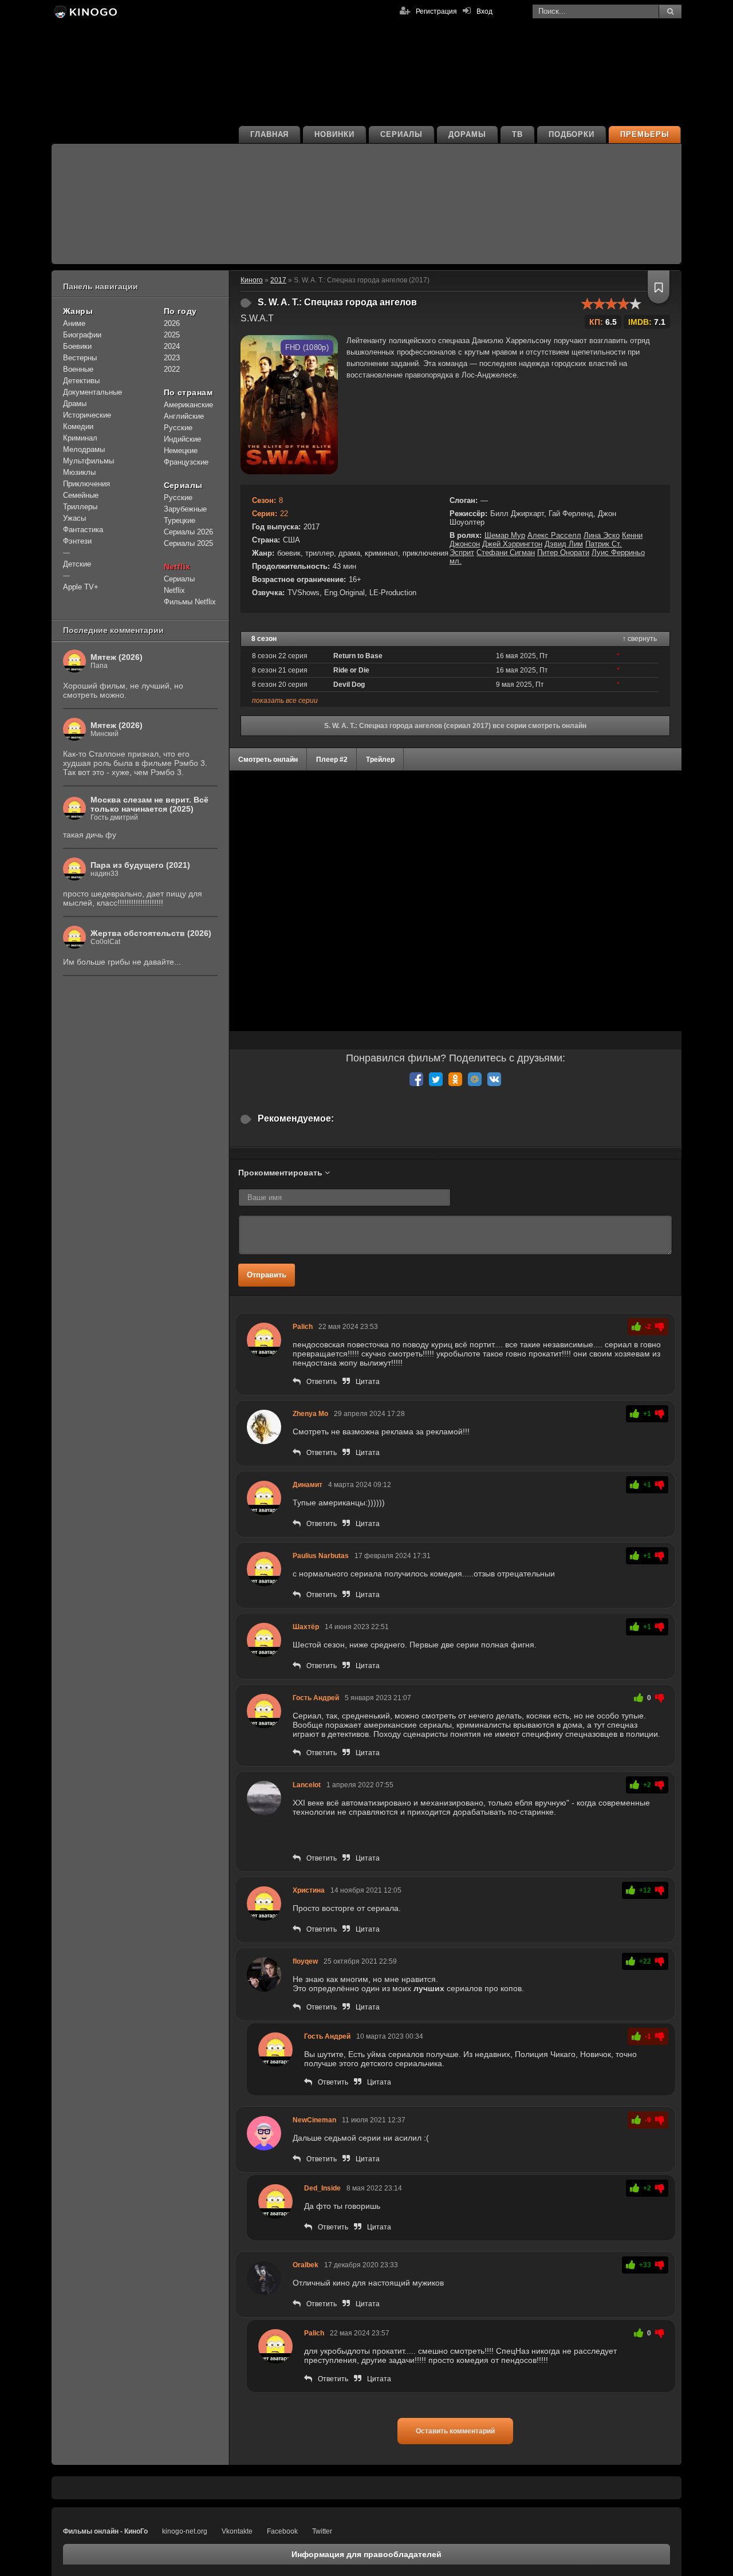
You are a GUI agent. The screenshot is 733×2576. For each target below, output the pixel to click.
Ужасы (74, 518)
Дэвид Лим (564, 544)
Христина (309, 1890)
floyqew (305, 1961)
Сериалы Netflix (179, 585)
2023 (172, 358)
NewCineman (314, 2120)
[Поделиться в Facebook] (416, 1079)
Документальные (92, 392)
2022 (172, 369)
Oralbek (306, 2265)
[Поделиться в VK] (494, 1079)
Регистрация (436, 11)
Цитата (368, 1382)
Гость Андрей (316, 1698)
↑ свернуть (640, 639)
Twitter (322, 2531)
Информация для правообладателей (366, 2554)
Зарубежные (185, 509)
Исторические (87, 415)
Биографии (82, 335)
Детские (77, 564)
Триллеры (80, 507)
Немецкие (181, 451)
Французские (186, 462)
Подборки (572, 134)
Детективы (81, 381)
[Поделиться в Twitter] (436, 1079)
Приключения (86, 484)
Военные (78, 369)
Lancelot (307, 1785)
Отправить (267, 1275)
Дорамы (467, 134)
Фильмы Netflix (190, 602)
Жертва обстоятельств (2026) (151, 933)
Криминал (80, 438)
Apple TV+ (81, 587)
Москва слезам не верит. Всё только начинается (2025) (149, 804)
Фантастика (83, 530)
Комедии (78, 426)
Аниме (74, 323)
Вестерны (80, 358)
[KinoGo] (84, 11)
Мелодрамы (84, 449)
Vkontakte (237, 2531)
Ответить (322, 1382)
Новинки (334, 134)
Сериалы (401, 134)
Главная (270, 134)
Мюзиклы (79, 472)
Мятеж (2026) (117, 657)
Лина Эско (602, 535)
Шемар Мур (505, 535)
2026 (172, 323)
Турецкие (180, 520)
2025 (172, 335)
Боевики (77, 346)
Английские (184, 416)
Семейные (81, 495)
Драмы (75, 404)
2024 (172, 346)
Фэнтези (77, 541)
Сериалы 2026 (188, 532)
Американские (188, 405)
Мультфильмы (88, 461)
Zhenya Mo (310, 1414)
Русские (178, 428)
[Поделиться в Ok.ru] (455, 1079)
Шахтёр (306, 1627)
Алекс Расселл (554, 535)
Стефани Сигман (506, 552)
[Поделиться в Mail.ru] (475, 1079)
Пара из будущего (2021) (140, 865)
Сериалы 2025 (188, 543)
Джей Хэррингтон (512, 544)
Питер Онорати (563, 552)
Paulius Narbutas (321, 1556)
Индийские (182, 439)
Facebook (282, 2531)
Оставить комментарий (455, 2431)
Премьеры (645, 134)
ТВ (517, 134)
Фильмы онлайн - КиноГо (105, 2531)
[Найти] (670, 11)
